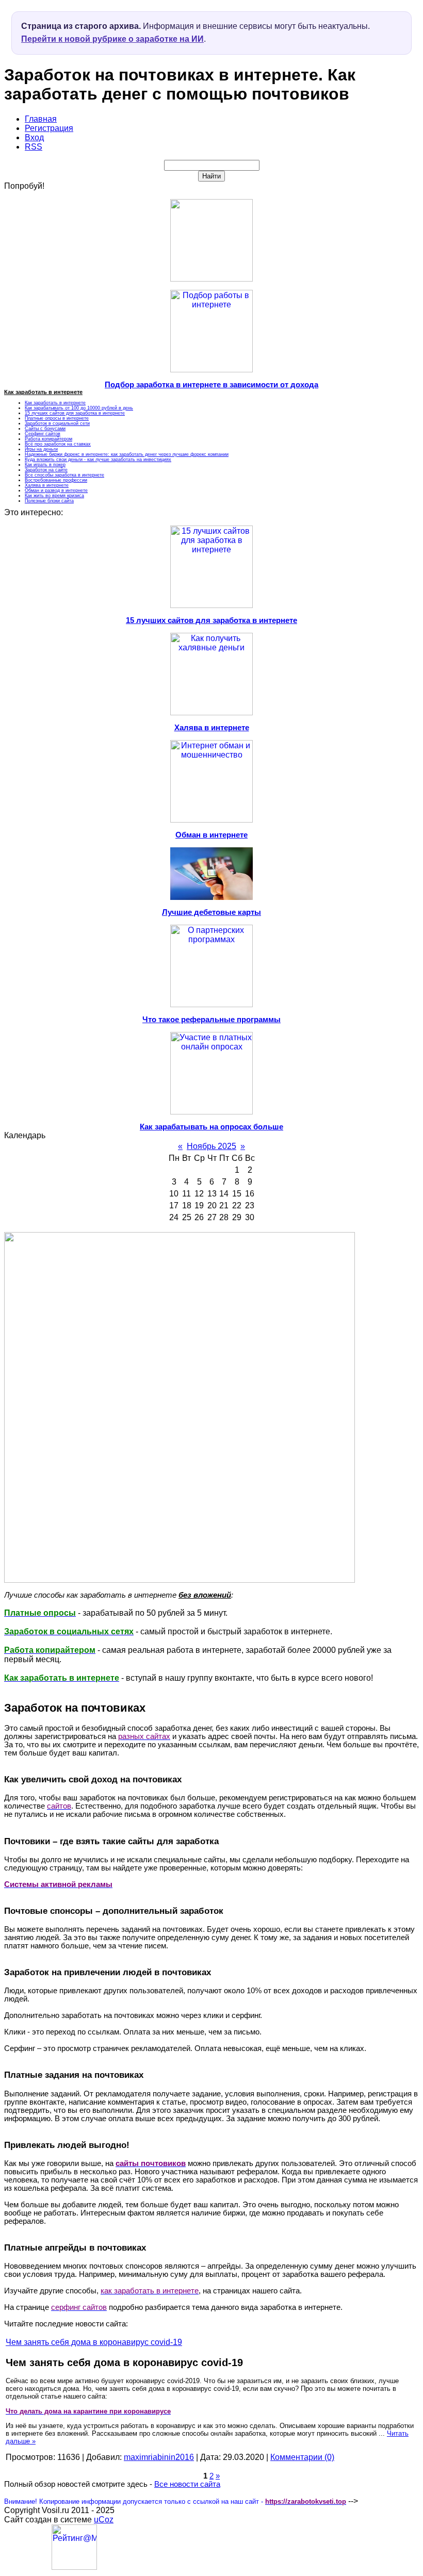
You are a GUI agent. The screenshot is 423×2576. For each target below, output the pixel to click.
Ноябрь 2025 (211, 1146)
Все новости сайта (187, 2484)
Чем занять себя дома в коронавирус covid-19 (94, 2342)
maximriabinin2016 (159, 2457)
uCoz (104, 2520)
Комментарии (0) (302, 2457)
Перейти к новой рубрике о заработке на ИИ (112, 39)
